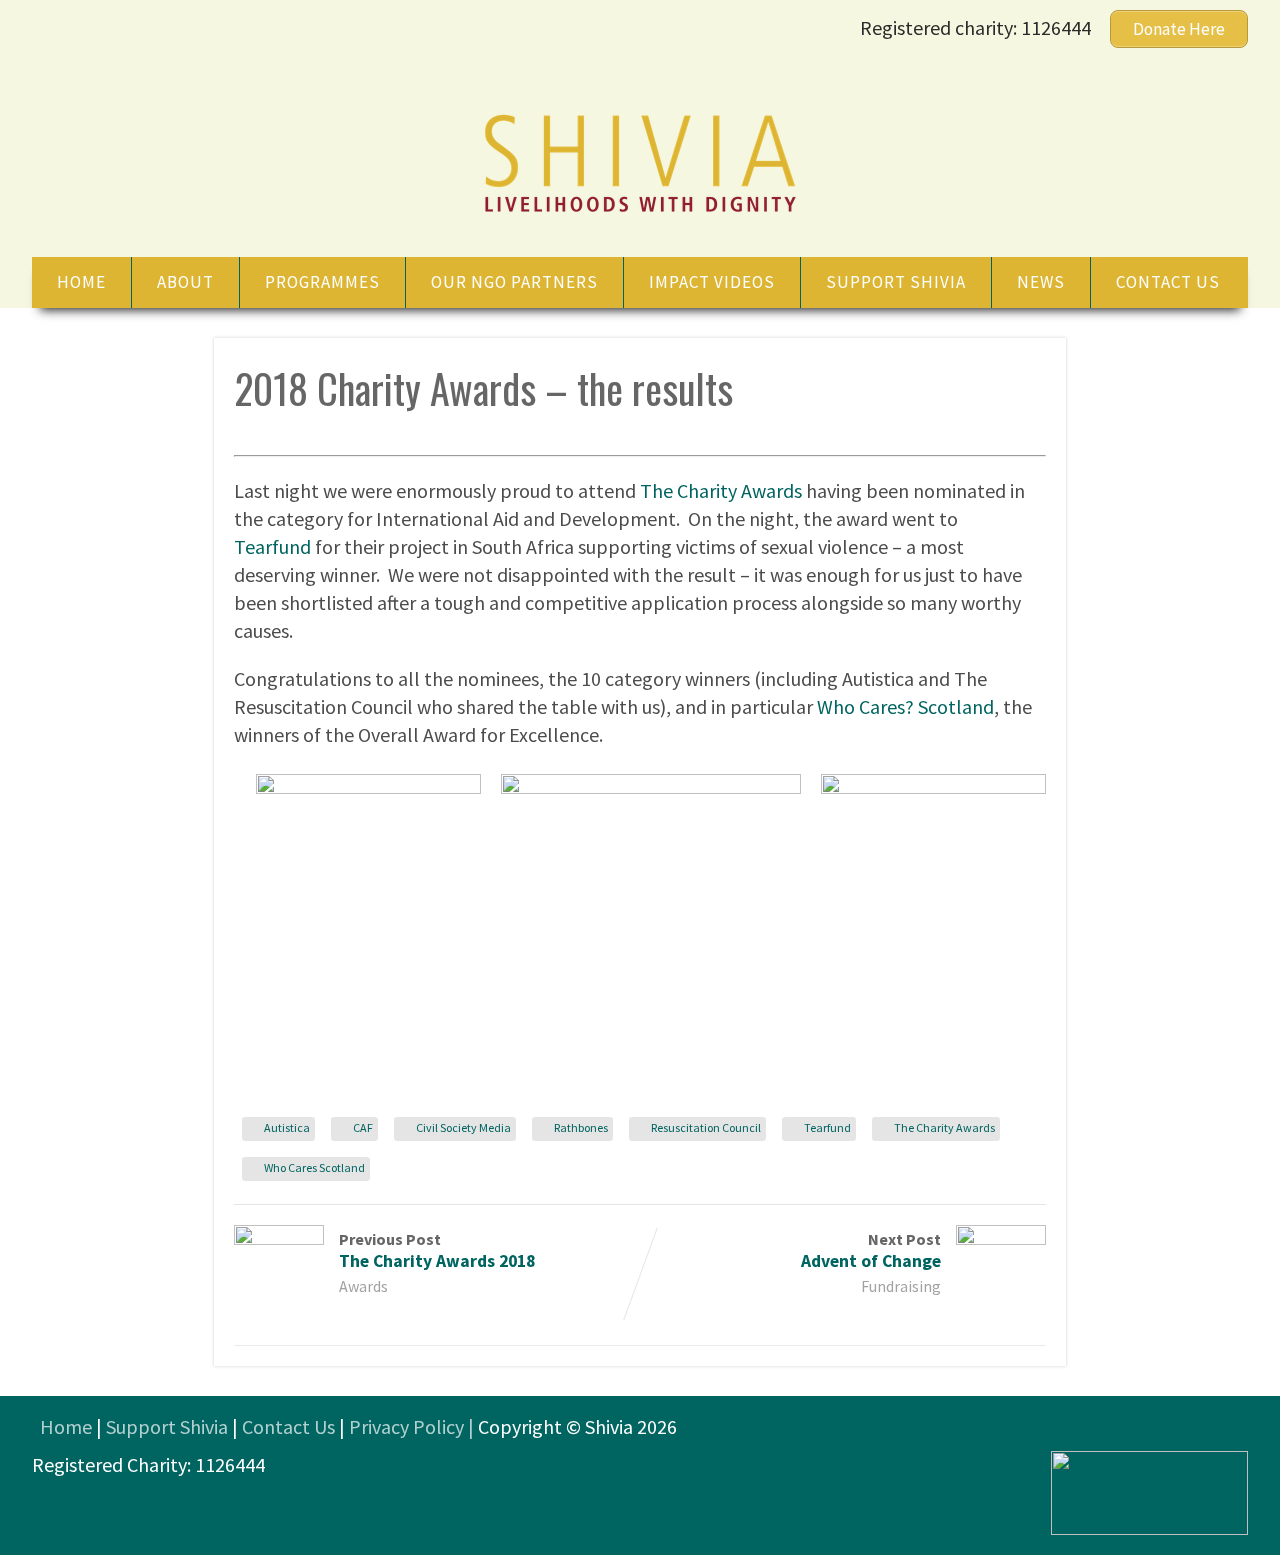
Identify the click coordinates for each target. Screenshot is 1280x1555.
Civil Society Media (463, 1127)
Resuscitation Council (706, 1127)
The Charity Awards (721, 490)
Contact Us (288, 1426)
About (185, 282)
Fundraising (901, 1286)
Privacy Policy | (413, 1426)
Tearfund (272, 546)
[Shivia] (640, 214)
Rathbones (581, 1127)
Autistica (287, 1127)
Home (81, 282)
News (1041, 282)
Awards (363, 1286)
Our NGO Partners (514, 282)
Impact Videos (712, 282)
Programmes (322, 282)
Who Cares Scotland (314, 1167)
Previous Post (437, 1250)
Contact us (1168, 282)
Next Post (871, 1250)
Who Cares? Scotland (905, 706)
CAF (363, 1127)
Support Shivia (896, 282)
